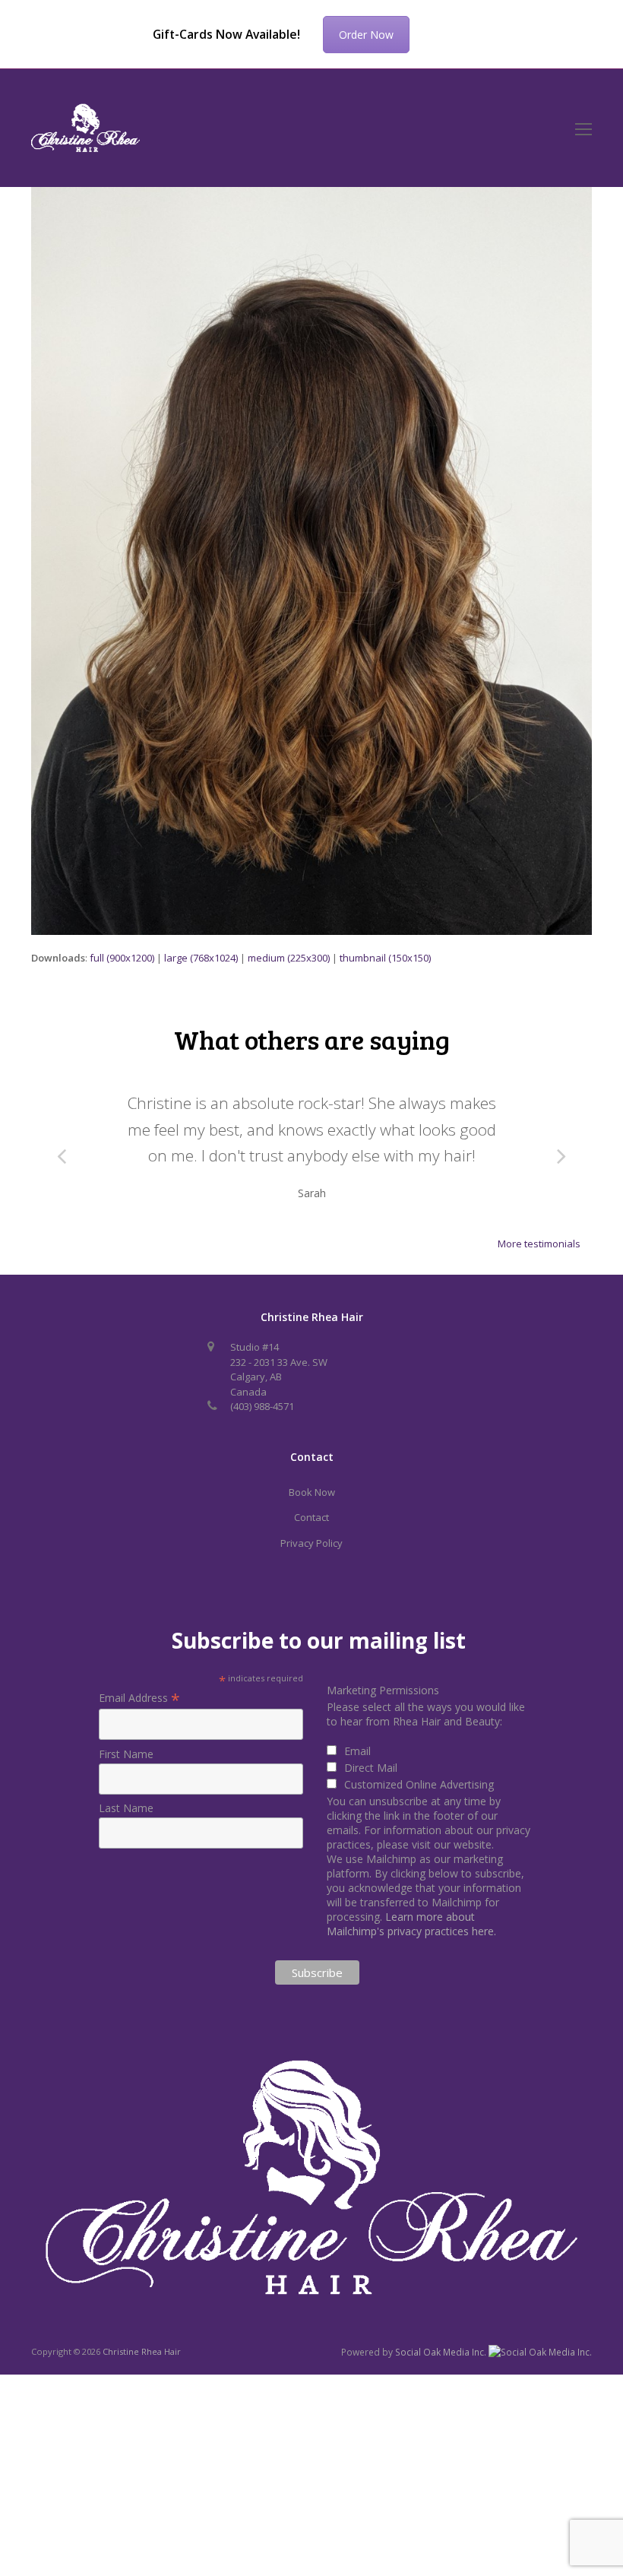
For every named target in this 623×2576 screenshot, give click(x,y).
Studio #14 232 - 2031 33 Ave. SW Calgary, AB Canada (279, 1369)
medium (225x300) (289, 958)
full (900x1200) (122, 958)
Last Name (126, 1808)
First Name (126, 1754)
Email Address (139, 1698)
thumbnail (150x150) (385, 958)
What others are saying (312, 1039)
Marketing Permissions (383, 1690)
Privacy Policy (311, 1543)
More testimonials (539, 1244)
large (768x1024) (201, 958)
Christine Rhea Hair (142, 2351)
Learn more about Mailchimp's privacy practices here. (411, 1924)
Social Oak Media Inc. (442, 2352)
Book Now (312, 1492)
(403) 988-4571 (262, 1406)
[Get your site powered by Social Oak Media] (540, 2351)
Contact (311, 1517)
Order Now (366, 35)
